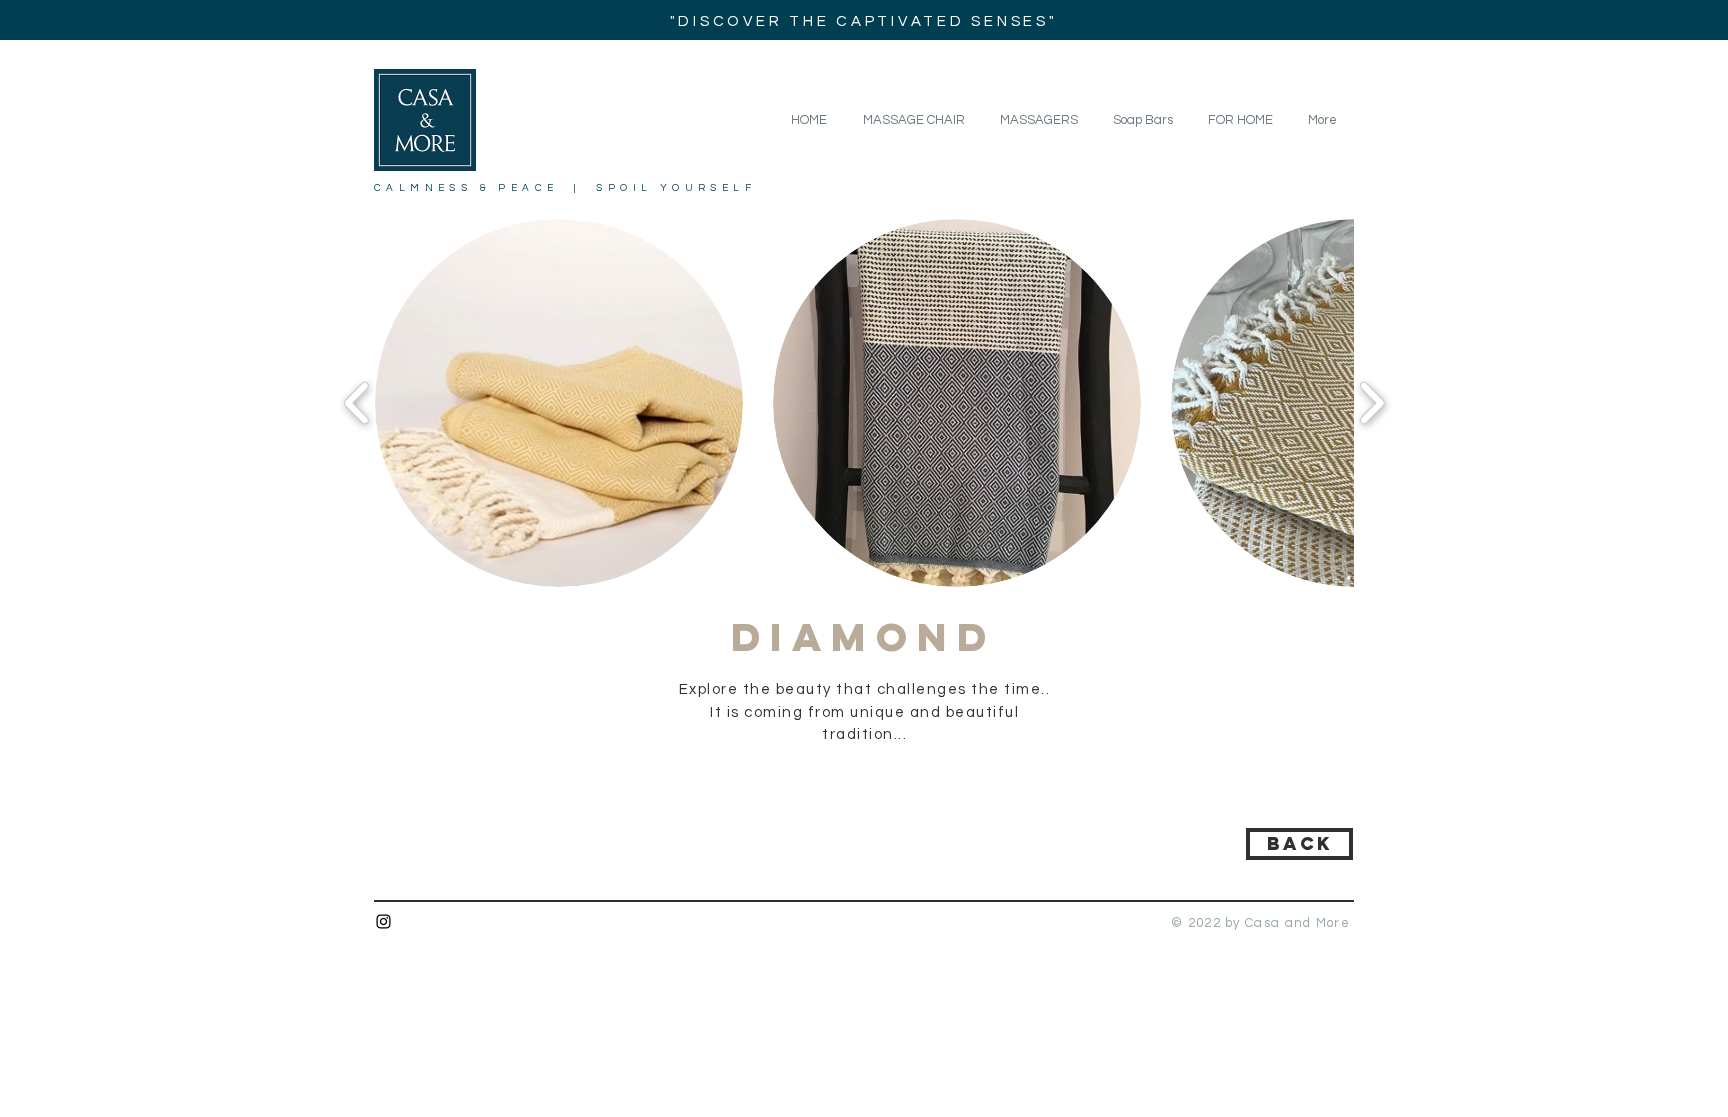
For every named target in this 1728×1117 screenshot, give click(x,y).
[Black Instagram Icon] (383, 921)
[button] (1240, 120)
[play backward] (357, 403)
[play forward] (1371, 403)
